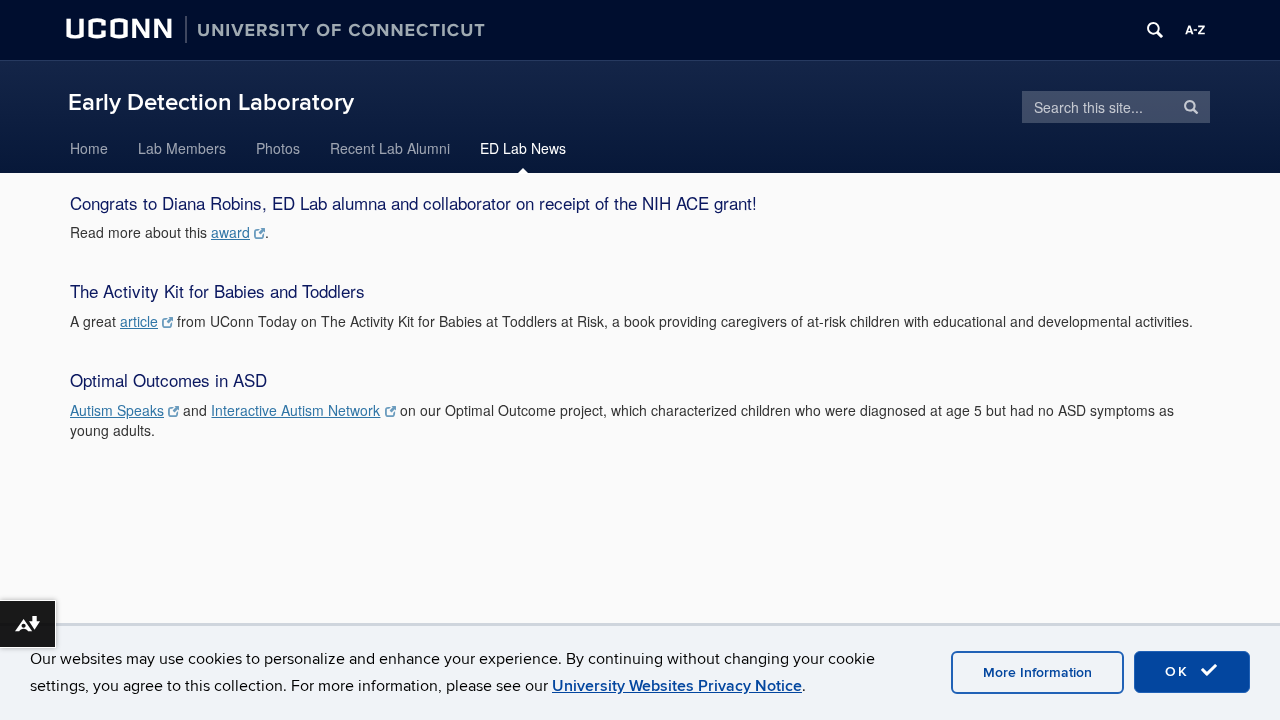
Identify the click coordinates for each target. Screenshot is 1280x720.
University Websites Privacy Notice (677, 686)
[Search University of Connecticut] (1155, 30)
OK (1180, 671)
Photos (278, 148)
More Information (1037, 672)
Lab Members (182, 148)
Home (89, 148)
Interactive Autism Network (295, 410)
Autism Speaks (117, 410)
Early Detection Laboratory (211, 102)
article (139, 321)
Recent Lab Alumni (390, 148)
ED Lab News (523, 148)
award (230, 232)
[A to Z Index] (1195, 30)
